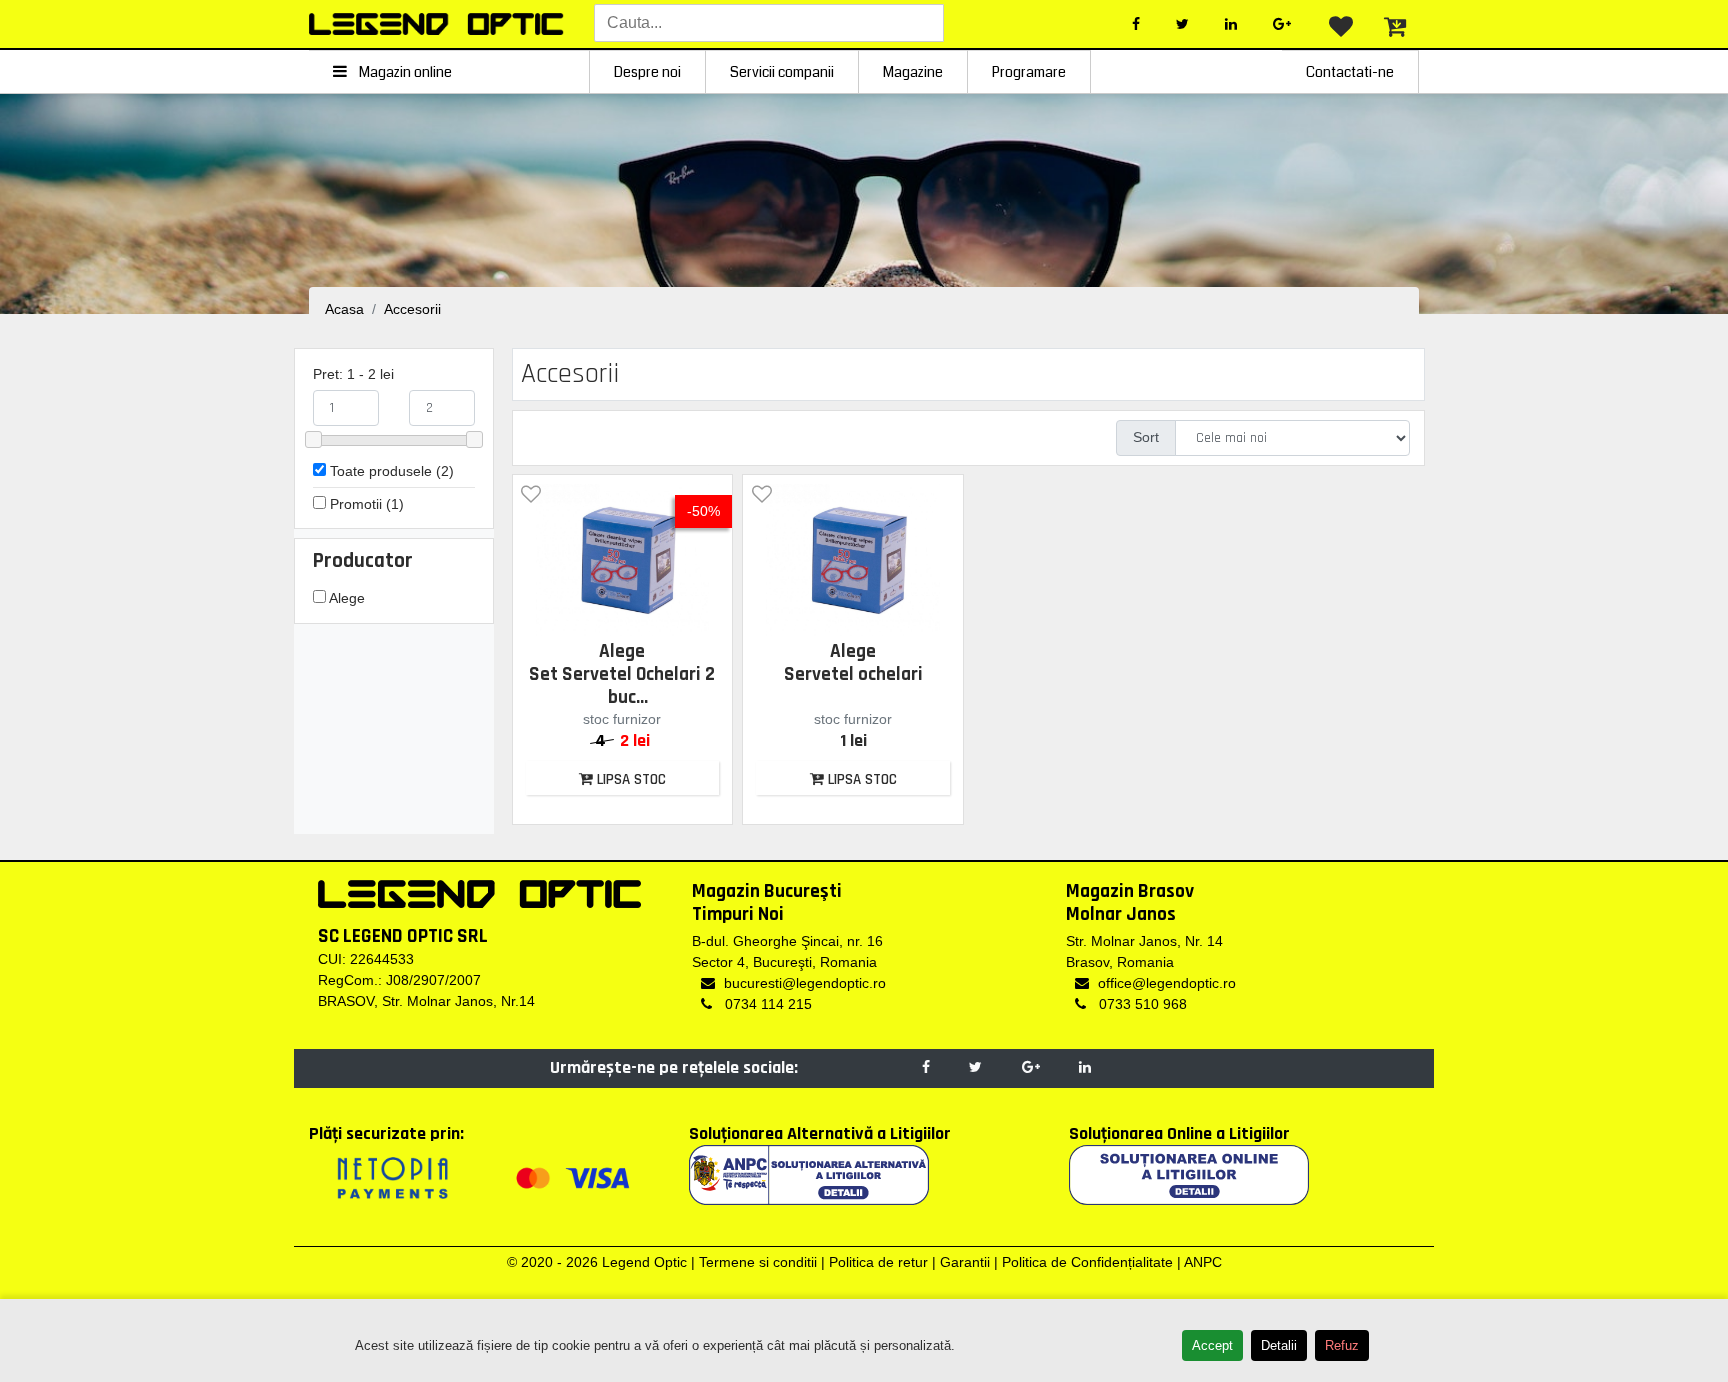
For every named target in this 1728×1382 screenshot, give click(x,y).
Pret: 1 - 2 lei (353, 374)
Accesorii (412, 309)
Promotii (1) (365, 504)
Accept (1212, 1345)
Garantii (965, 1262)
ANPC (1203, 1262)
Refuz (1342, 1345)
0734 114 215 (766, 1004)
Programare (1029, 72)
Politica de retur (878, 1262)
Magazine (913, 72)
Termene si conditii (758, 1262)
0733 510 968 (1141, 1004)
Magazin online (404, 72)
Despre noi (647, 72)
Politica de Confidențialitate (1087, 1262)
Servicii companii (782, 72)
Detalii (1279, 1345)
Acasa (344, 309)
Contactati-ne (1350, 72)
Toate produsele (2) (390, 471)
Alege (345, 598)
